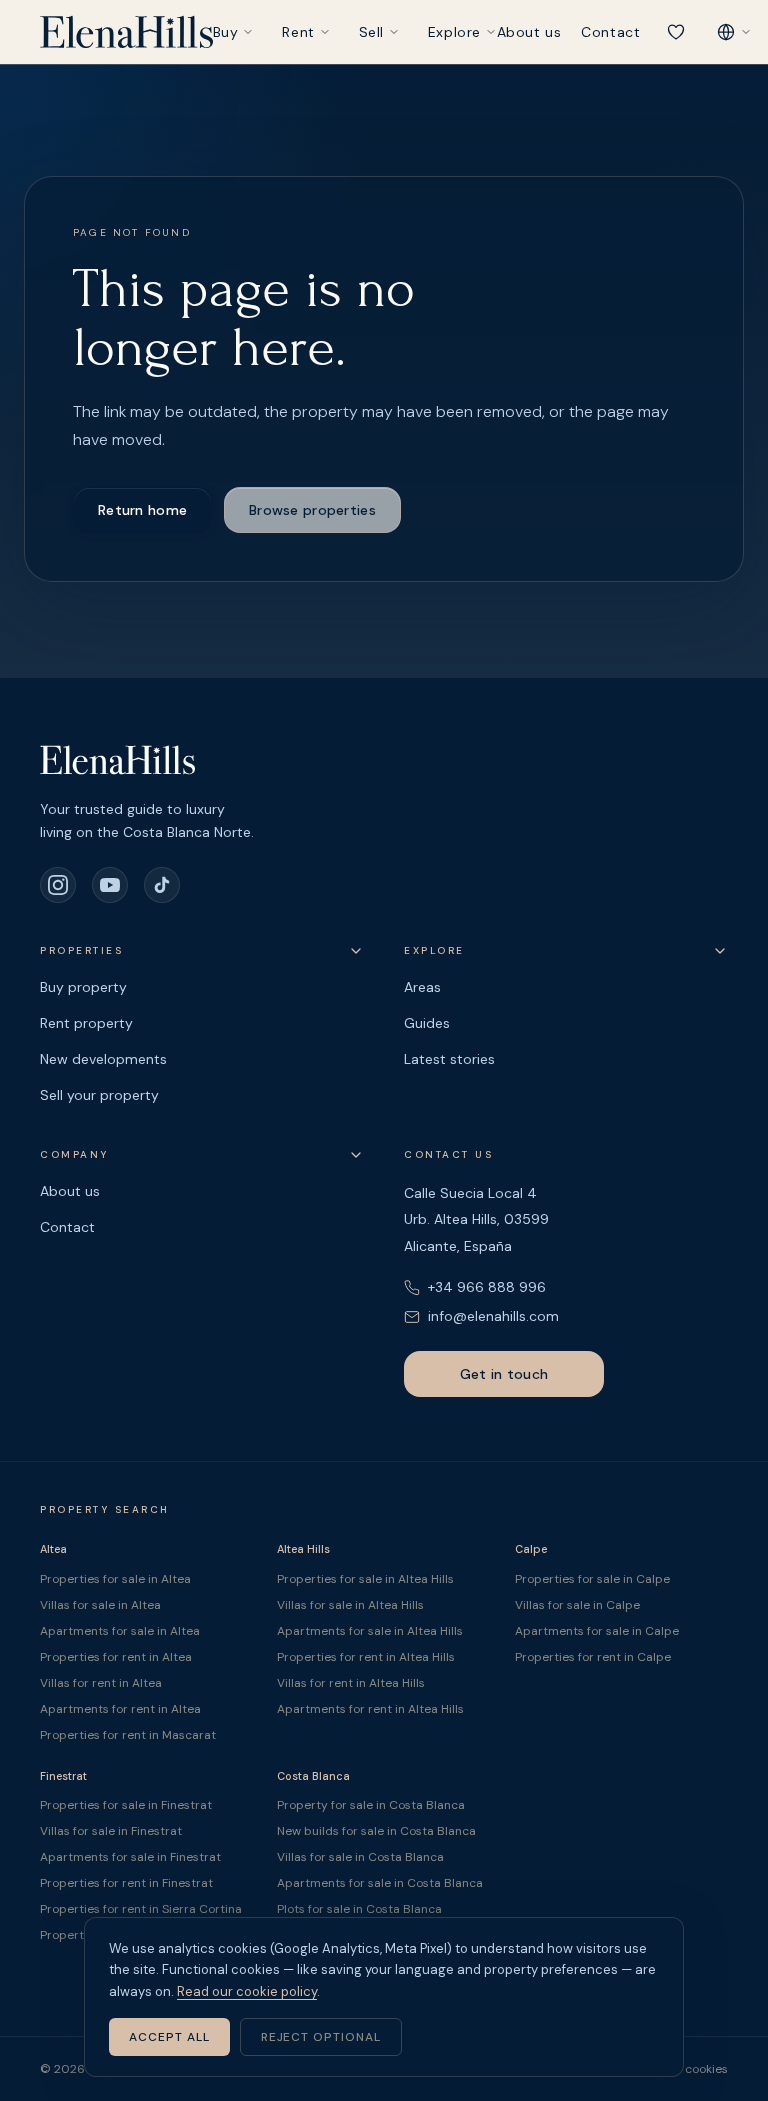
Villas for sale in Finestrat (111, 1831)
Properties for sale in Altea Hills (365, 1579)
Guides (427, 1023)
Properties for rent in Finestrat (126, 1883)
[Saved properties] (676, 32)
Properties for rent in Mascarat (128, 1735)
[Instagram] (58, 885)
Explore (454, 32)
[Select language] (734, 32)
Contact (610, 32)
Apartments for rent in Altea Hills (370, 1709)
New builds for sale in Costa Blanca (376, 1831)
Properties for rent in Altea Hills (366, 1657)
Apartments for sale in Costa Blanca (380, 1883)
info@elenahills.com (493, 1316)
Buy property (83, 987)
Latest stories (449, 1059)
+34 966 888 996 (487, 1287)
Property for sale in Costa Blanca (371, 1805)
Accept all (169, 2037)
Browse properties (312, 510)
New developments (103, 1059)
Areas (422, 987)
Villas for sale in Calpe (577, 1605)
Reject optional (321, 2037)
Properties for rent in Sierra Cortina (141, 1909)
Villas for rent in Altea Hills (351, 1683)
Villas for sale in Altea (100, 1605)
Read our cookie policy (247, 1991)
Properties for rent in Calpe (593, 1657)
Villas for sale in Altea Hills (350, 1605)
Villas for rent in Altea (101, 1683)
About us (529, 32)
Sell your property (99, 1095)
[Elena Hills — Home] (126, 32)
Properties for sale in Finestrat (126, 1805)
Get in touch (504, 1374)
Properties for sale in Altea (115, 1579)
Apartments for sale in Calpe (597, 1631)
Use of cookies (687, 2069)
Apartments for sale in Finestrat (130, 1857)
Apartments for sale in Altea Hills (370, 1631)
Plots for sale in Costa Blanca (359, 1909)
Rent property (86, 1023)
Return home (142, 510)
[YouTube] (110, 885)
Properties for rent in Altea (116, 1657)
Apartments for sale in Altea (120, 1631)
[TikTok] (162, 885)
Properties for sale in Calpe (592, 1579)
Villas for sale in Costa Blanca (360, 1857)
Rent (298, 32)
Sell (371, 32)
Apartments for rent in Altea (120, 1709)
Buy (226, 32)
